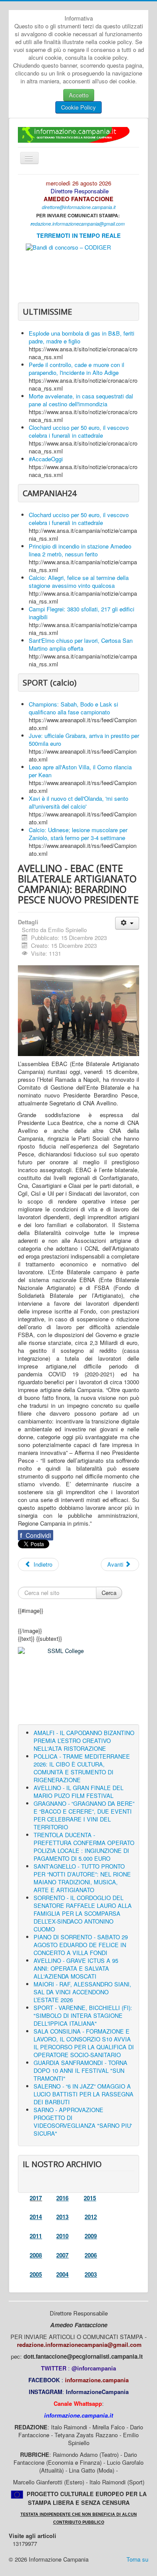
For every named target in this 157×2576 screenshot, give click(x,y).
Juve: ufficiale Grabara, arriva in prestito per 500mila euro (84, 739)
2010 (62, 2236)
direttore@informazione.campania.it (79, 207)
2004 (62, 2274)
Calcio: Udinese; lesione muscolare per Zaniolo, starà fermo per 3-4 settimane (78, 834)
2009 (91, 2236)
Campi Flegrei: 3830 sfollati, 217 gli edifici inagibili (82, 613)
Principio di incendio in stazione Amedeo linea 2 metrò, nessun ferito (80, 550)
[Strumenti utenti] (127, 923)
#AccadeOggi (46, 459)
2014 (36, 2217)
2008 (36, 2255)
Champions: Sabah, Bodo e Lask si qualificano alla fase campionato (73, 708)
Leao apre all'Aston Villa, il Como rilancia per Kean (80, 771)
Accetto (79, 95)
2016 (62, 2198)
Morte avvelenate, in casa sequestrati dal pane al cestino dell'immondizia (81, 400)
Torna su (137, 2559)
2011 (36, 2236)
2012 (91, 2217)
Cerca (109, 1593)
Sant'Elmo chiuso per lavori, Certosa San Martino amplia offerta (81, 644)
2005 (36, 2274)
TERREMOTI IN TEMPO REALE (79, 235)
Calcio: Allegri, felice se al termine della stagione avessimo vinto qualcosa (79, 581)
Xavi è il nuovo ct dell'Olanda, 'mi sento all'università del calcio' (78, 802)
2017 (36, 2198)
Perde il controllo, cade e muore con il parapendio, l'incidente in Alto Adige (77, 369)
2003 (91, 2274)
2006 (91, 2255)
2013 (62, 2217)
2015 (90, 2198)
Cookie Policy (78, 107)
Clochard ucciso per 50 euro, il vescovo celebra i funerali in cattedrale (79, 431)
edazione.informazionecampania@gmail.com (78, 224)
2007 (62, 2255)
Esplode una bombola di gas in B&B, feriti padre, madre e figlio (82, 337)
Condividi (36, 1535)
